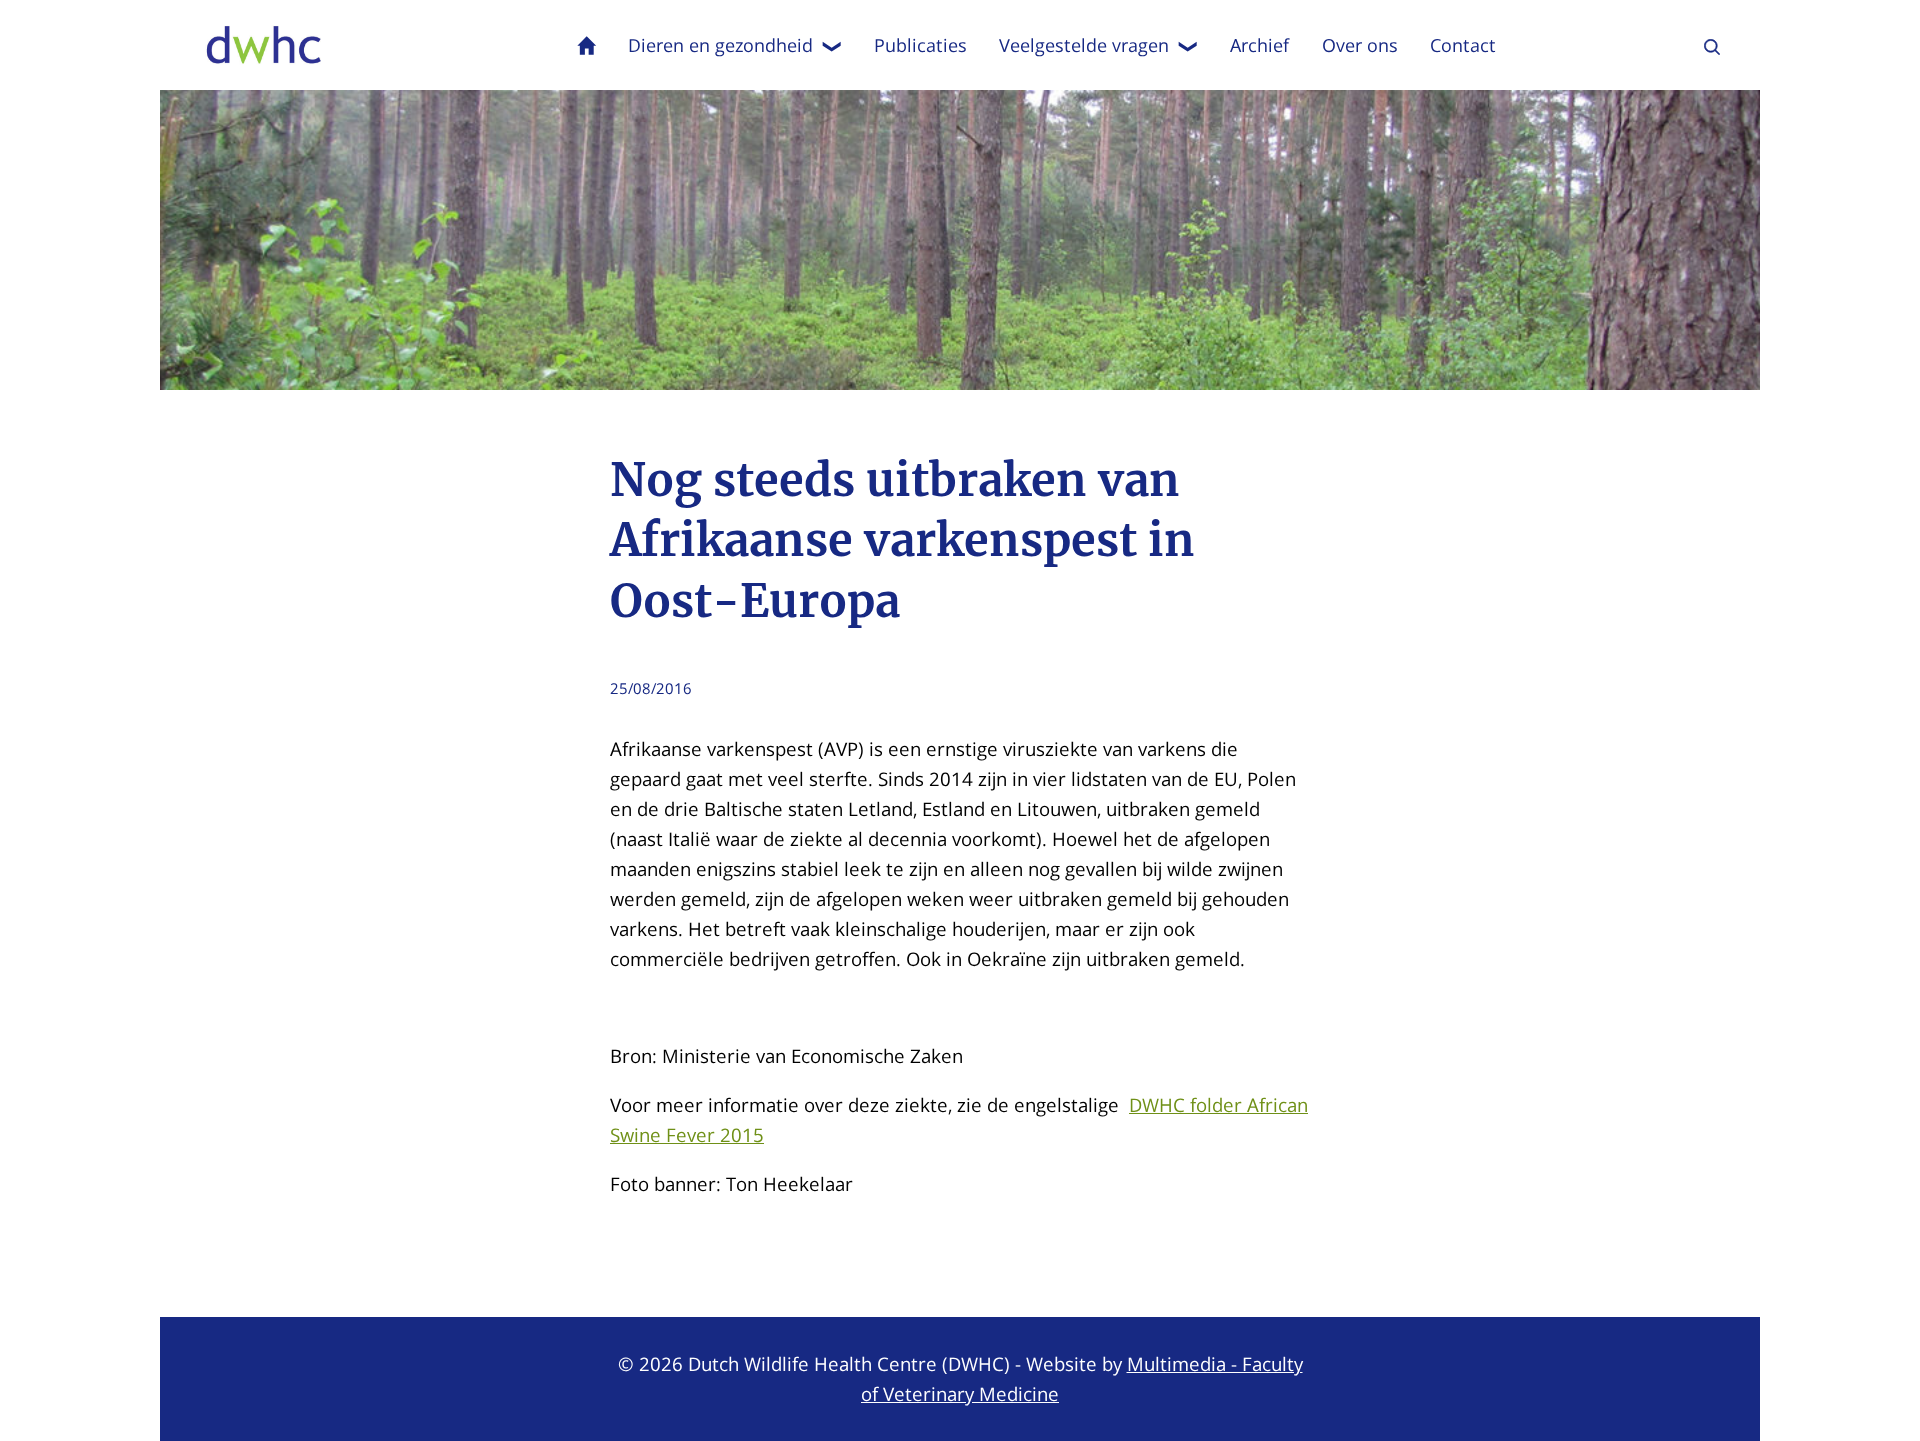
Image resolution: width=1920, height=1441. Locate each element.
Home (587, 45)
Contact (1463, 45)
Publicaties (920, 45)
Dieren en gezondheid (720, 45)
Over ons (1360, 45)
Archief (1259, 45)
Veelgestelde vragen (1084, 45)
